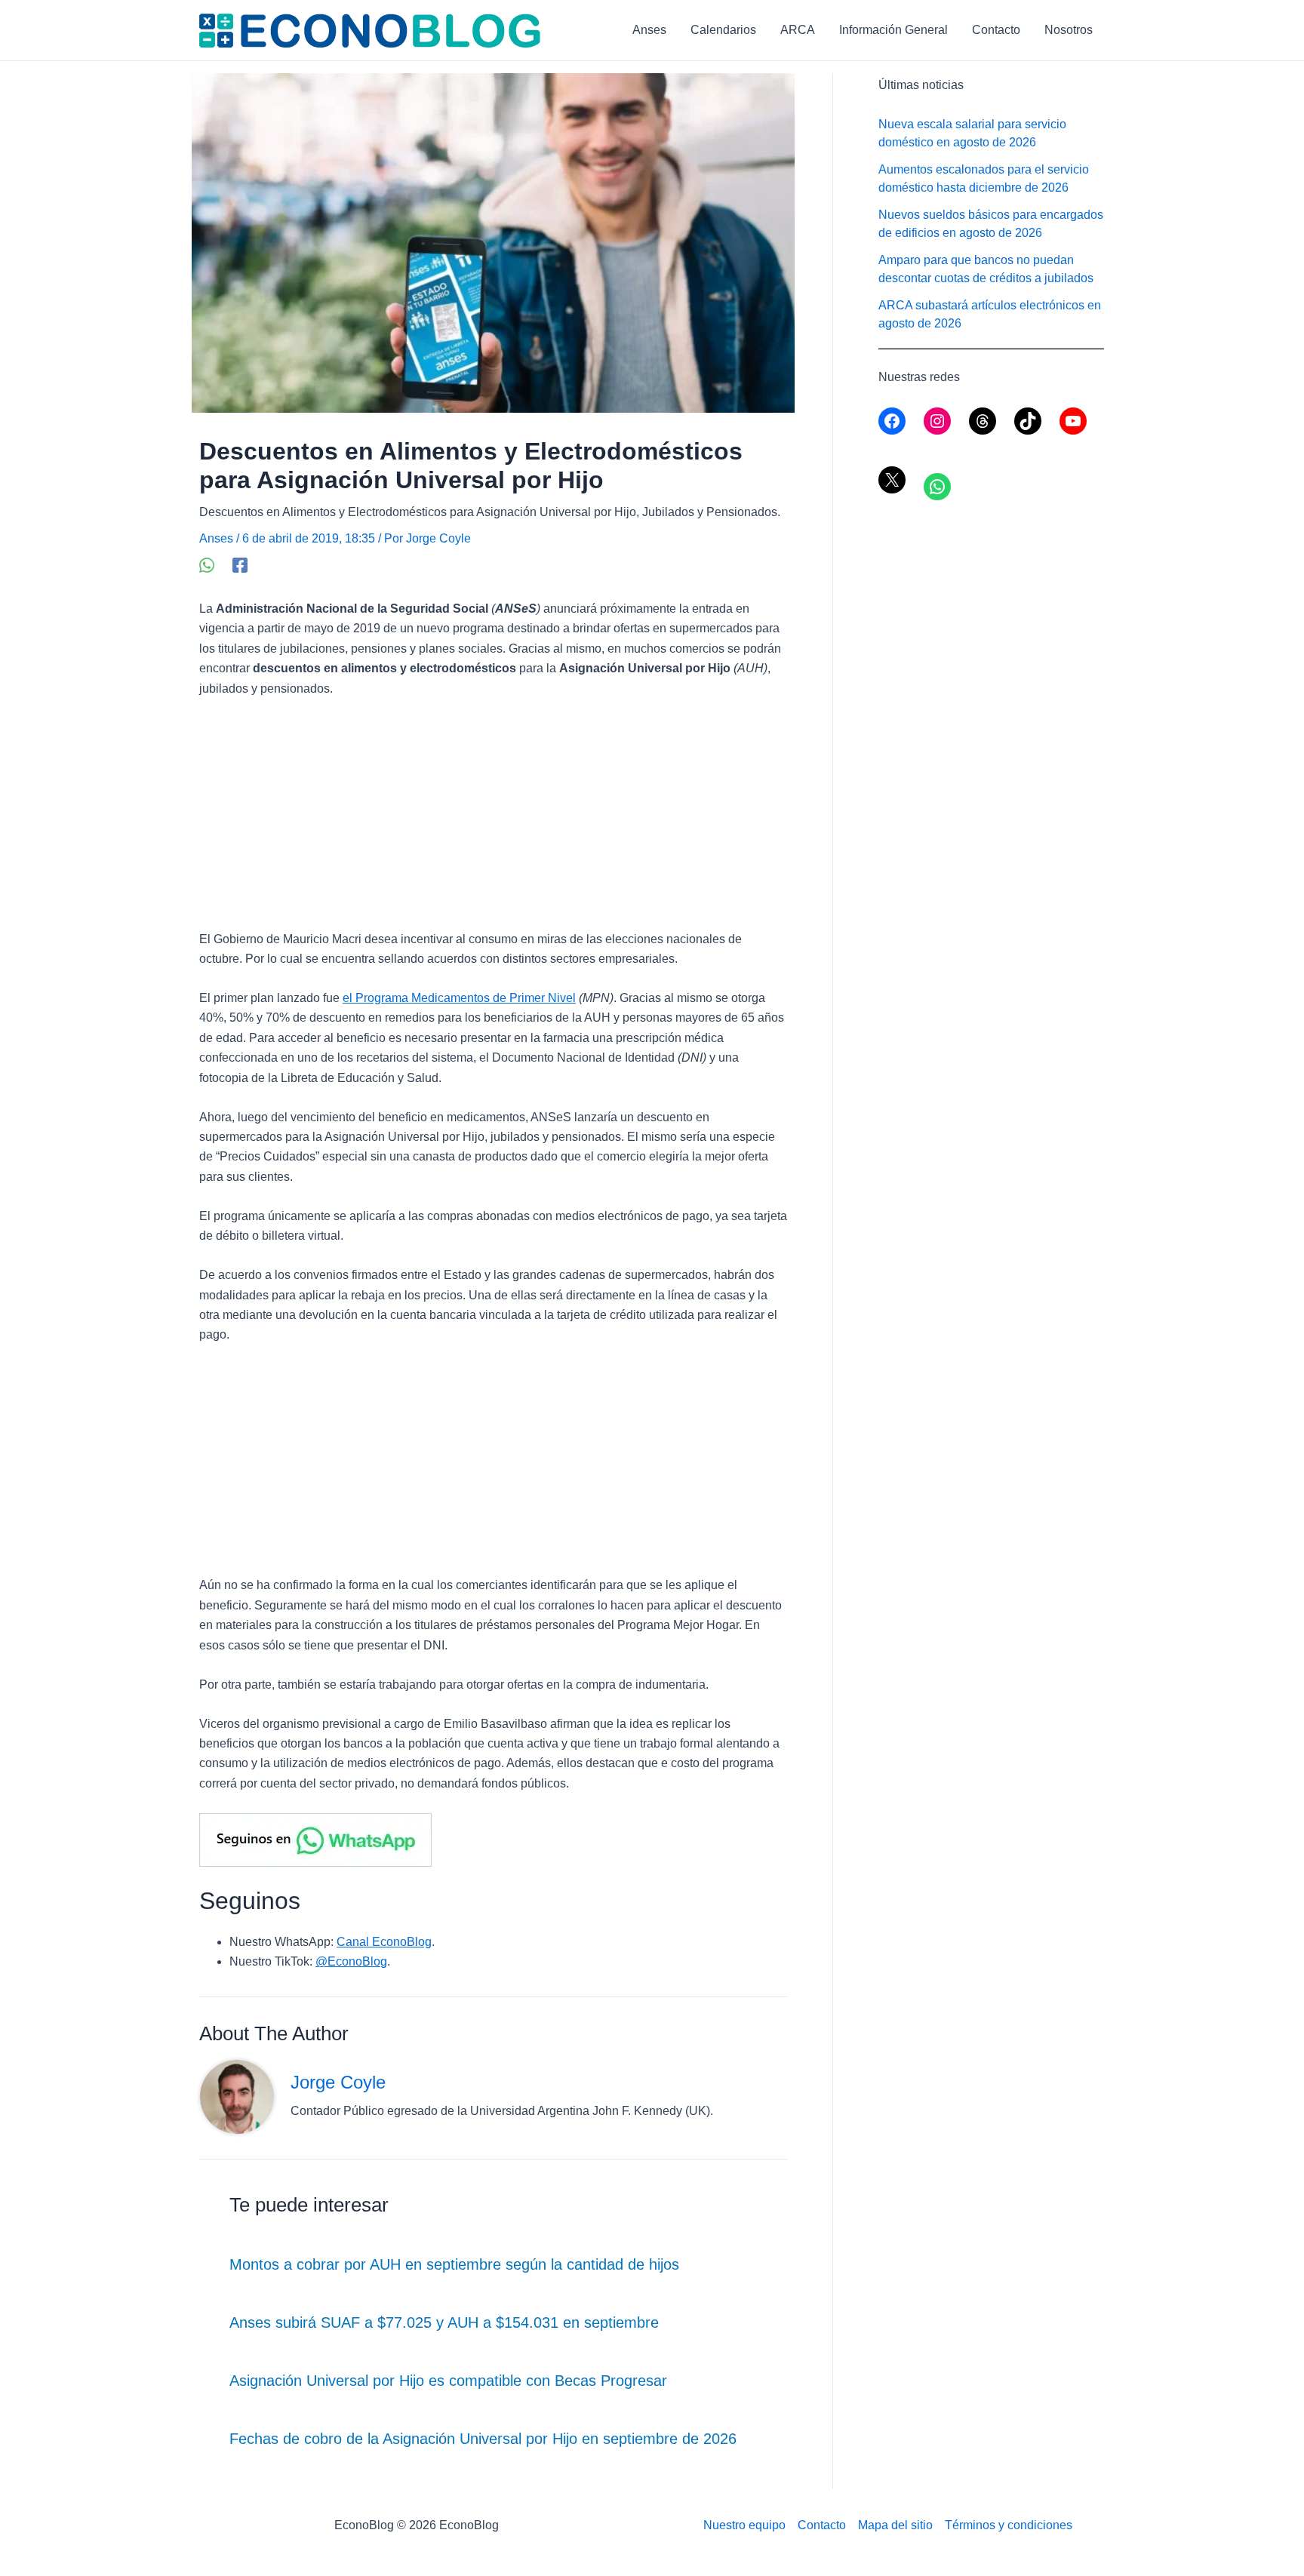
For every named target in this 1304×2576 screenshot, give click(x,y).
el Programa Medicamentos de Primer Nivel (459, 998)
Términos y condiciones (1009, 2525)
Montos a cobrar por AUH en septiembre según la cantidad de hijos (454, 2264)
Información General (893, 30)
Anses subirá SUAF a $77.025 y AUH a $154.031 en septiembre (444, 2322)
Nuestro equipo (744, 2525)
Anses (649, 30)
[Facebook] (240, 565)
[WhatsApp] (207, 565)
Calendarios (723, 30)
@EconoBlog (351, 1961)
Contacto (996, 30)
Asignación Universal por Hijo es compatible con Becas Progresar (448, 2381)
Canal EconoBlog (384, 1942)
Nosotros (1069, 30)
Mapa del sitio (895, 2525)
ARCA (798, 30)
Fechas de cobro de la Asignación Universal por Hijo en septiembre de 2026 (483, 2439)
